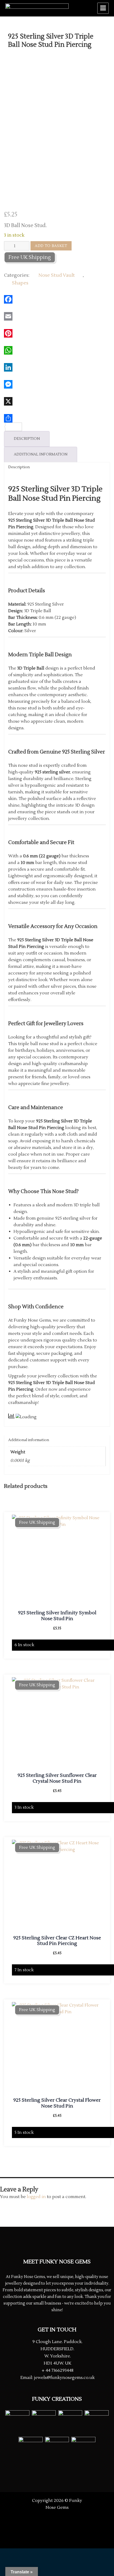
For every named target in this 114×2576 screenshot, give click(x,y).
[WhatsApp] (57, 350)
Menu (103, 8)
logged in (36, 2197)
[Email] (57, 316)
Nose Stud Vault (57, 275)
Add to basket (51, 246)
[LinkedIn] (57, 367)
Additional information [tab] (41, 454)
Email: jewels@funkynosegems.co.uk (58, 2378)
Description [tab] (27, 439)
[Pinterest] (57, 333)
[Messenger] (57, 384)
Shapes (20, 283)
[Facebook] (57, 299)
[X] (57, 401)
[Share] (57, 418)
